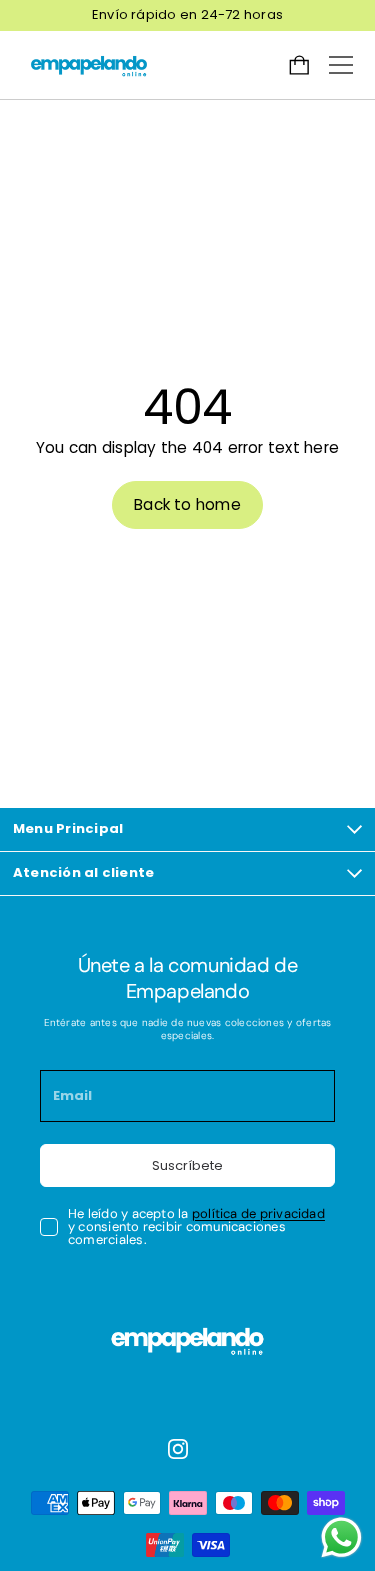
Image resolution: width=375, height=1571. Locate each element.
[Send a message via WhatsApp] (341, 1537)
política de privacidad (258, 1213)
